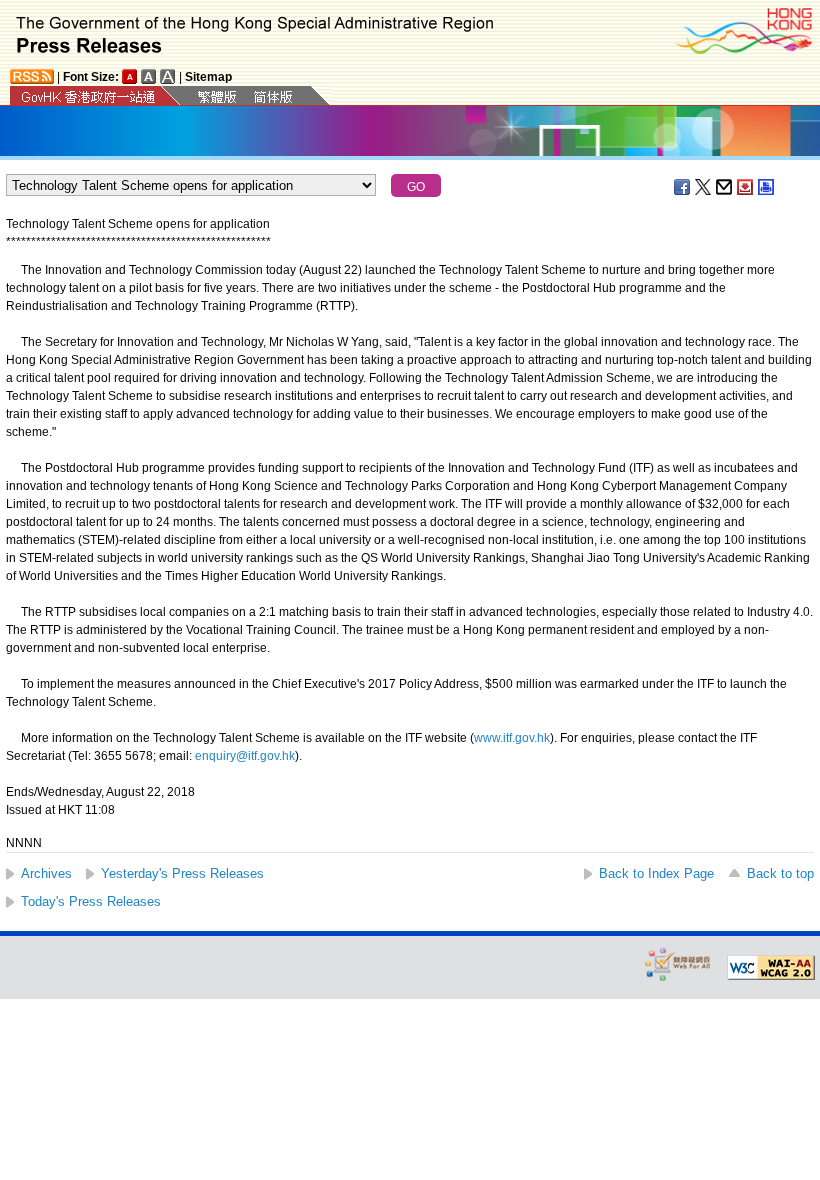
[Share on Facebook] (683, 187)
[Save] (746, 187)
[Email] (725, 187)
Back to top (780, 873)
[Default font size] (130, 76)
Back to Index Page (656, 873)
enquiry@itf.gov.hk (245, 756)
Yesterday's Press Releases (182, 873)
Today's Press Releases (91, 901)
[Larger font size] (149, 76)
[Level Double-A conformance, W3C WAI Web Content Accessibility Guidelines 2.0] (771, 968)
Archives (46, 873)
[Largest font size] (168, 76)
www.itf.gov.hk (512, 738)
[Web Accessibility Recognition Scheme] (678, 963)
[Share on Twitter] (704, 187)
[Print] (767, 187)
